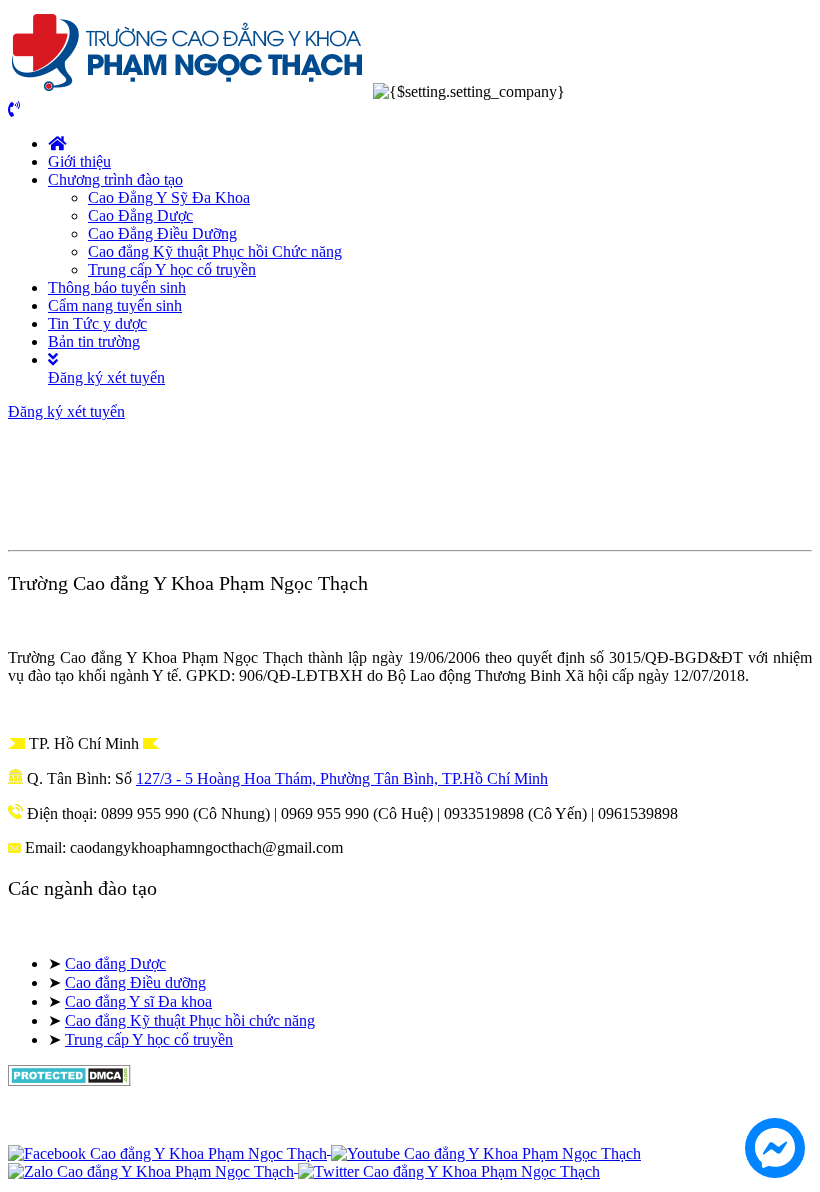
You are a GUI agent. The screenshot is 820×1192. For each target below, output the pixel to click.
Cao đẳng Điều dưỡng (135, 982)
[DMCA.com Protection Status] (69, 1080)
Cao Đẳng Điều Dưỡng (162, 233)
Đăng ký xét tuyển (106, 377)
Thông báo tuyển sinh (117, 287)
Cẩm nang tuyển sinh (115, 305)
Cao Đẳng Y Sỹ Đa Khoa (169, 197)
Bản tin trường (94, 341)
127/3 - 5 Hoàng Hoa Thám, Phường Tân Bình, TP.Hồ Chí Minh (342, 778)
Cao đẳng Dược (115, 963)
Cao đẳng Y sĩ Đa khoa (138, 1001)
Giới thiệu (79, 161)
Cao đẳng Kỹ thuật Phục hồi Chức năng (215, 251)
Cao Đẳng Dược (140, 215)
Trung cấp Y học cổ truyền (172, 269)
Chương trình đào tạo (115, 179)
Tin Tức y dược (97, 323)
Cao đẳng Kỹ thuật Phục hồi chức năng (190, 1020)
